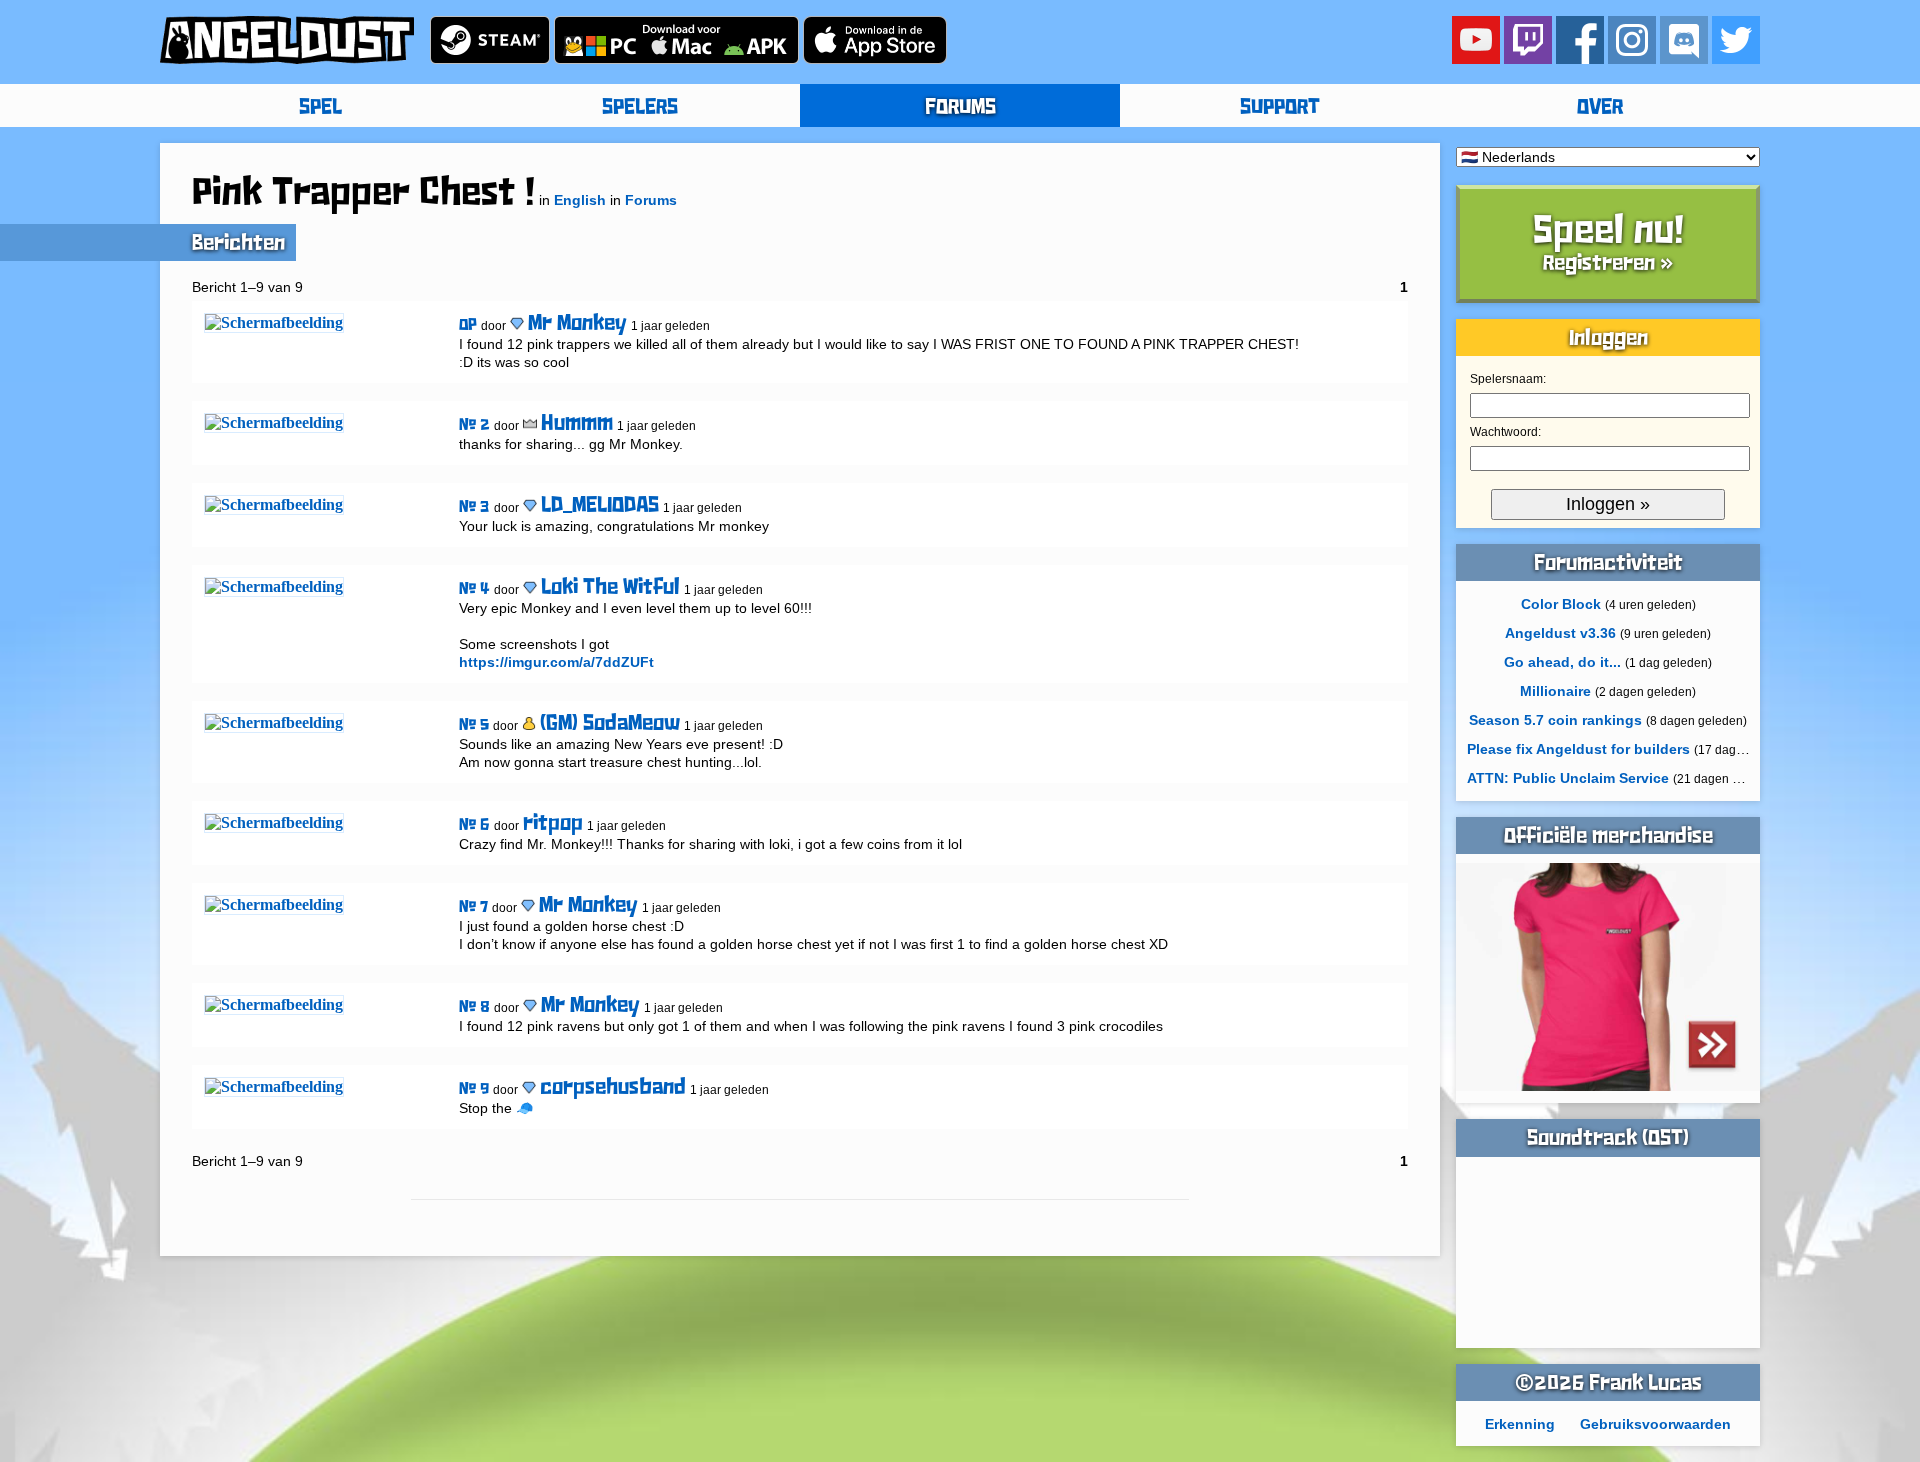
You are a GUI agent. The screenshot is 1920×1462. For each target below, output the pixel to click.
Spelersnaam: (1508, 379)
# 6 (474, 825)
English (580, 200)
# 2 (474, 425)
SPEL (320, 108)
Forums (651, 200)
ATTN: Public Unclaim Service (1568, 778)
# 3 (474, 507)
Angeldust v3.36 (1560, 633)
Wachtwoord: (1505, 432)
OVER (1600, 108)
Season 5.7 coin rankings (1555, 720)
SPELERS (640, 108)
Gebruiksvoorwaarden (1655, 1424)
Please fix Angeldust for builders (1578, 749)
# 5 (474, 725)
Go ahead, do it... (1562, 662)
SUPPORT (1280, 108)
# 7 (473, 907)
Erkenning (1520, 1424)
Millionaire (1555, 691)
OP (468, 325)
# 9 (474, 1089)
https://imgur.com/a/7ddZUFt (556, 662)
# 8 (474, 1007)
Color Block (1561, 604)
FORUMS (960, 108)
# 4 (474, 589)
